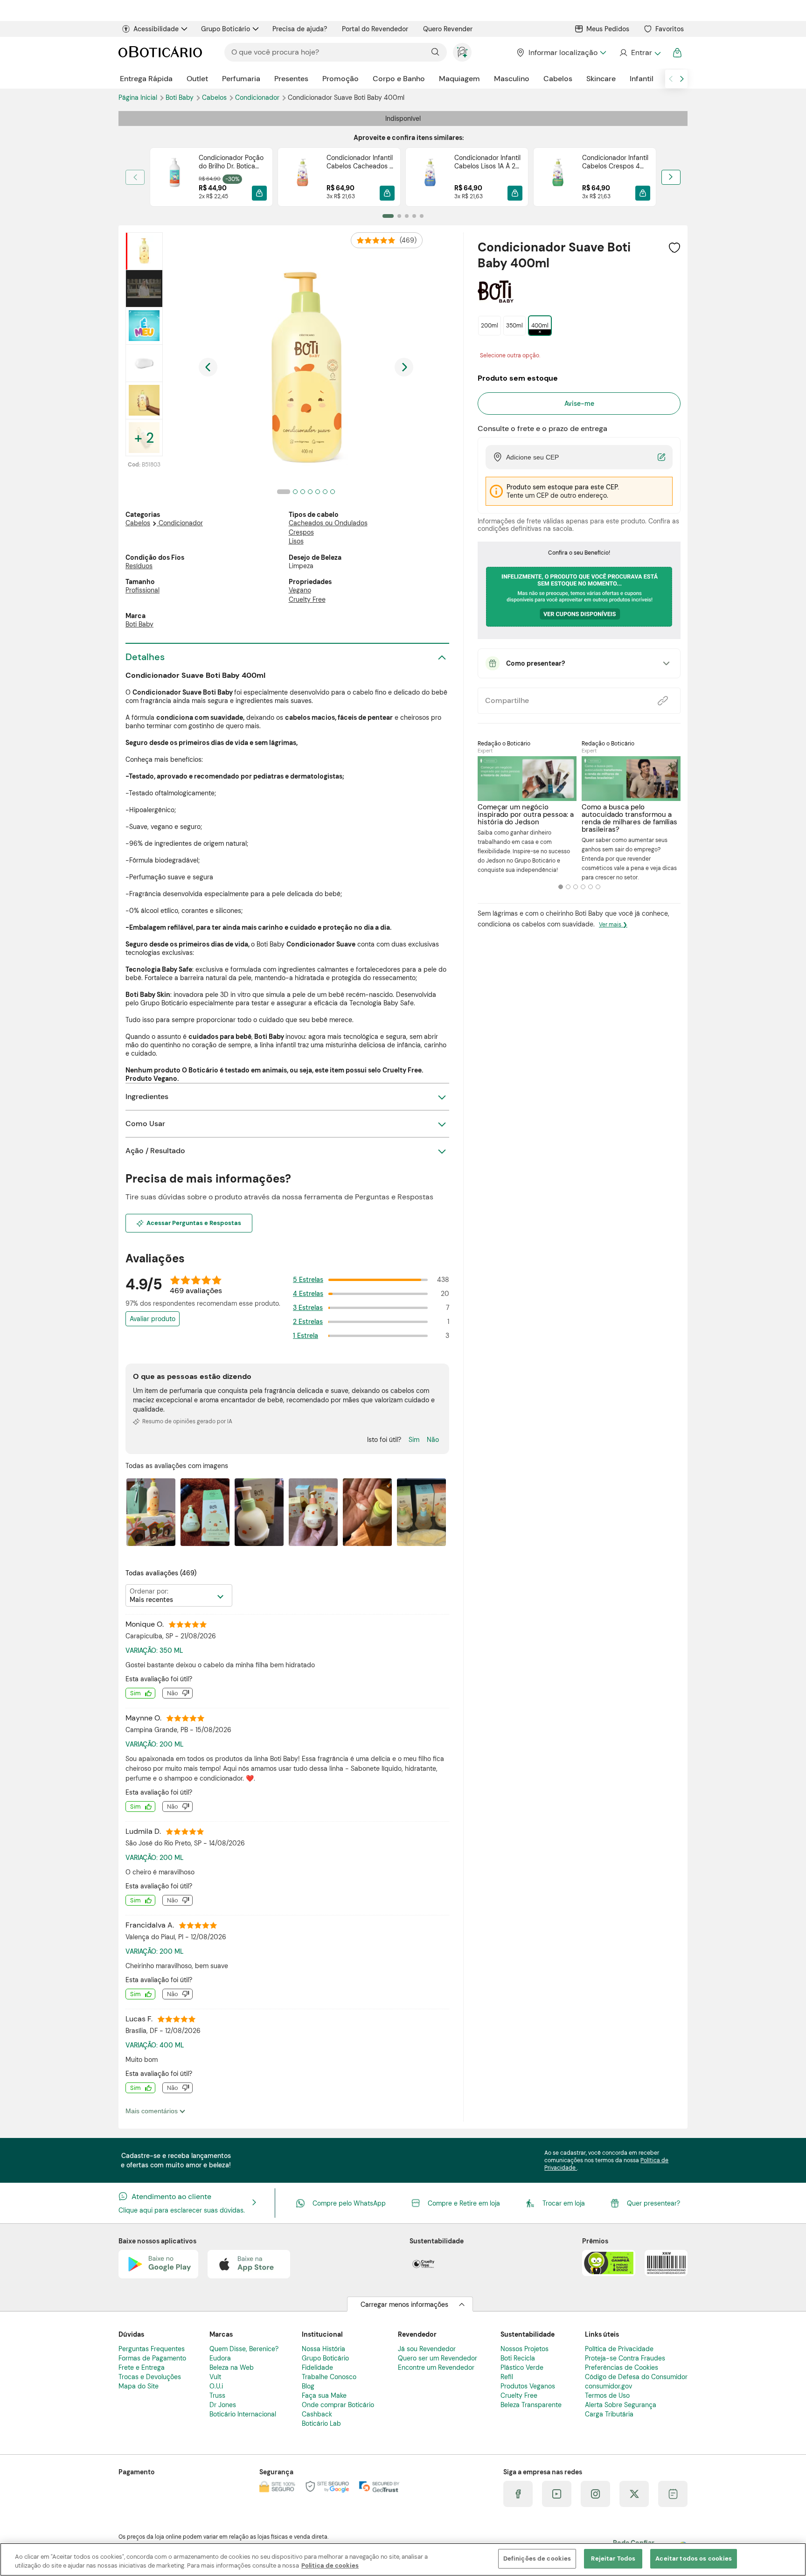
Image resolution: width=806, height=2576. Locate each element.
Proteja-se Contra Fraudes (625, 2358)
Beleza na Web (232, 2367)
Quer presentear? (653, 2203)
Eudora (220, 2358)
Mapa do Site (139, 2386)
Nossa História (323, 2349)
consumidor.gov (608, 2386)
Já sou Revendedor (427, 2349)
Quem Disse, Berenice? (244, 2349)
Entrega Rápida (146, 79)
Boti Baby (181, 97)
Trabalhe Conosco (329, 2377)
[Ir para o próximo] (682, 79)
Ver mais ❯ (613, 925)
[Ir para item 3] (407, 216)
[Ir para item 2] (399, 216)
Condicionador (258, 97)
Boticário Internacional (243, 2414)
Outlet (197, 79)
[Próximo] (671, 177)
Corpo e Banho (399, 79)
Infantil (642, 79)
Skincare (601, 79)
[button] (259, 193)
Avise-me (579, 404)
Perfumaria (241, 79)
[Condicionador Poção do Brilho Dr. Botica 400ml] (174, 177)
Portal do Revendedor (375, 29)
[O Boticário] (160, 52)
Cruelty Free (307, 599)
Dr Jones (223, 2405)
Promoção (340, 79)
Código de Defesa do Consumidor (636, 2377)
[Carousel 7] (333, 492)
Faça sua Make (324, 2395)
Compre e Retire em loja (464, 2203)
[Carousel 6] (598, 887)
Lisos (296, 541)
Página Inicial (139, 97)
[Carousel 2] (568, 887)
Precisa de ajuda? (300, 29)
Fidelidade (317, 2367)
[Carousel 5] (591, 887)
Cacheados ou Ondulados (328, 523)
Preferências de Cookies (622, 2367)
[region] (403, 2559)
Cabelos (558, 79)
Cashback (317, 2414)
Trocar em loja (564, 2203)
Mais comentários (153, 2111)
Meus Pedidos (608, 29)
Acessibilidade (156, 29)
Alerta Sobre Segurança (621, 2405)
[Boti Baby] (496, 299)
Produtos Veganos (528, 2386)
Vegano (300, 590)
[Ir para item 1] (388, 216)
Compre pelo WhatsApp (349, 2203)
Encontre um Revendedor (436, 2367)
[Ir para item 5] (422, 216)
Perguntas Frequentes (152, 2349)
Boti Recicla (518, 2358)
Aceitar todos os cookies (694, 2559)
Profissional (142, 590)
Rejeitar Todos (613, 2559)
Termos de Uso (607, 2395)
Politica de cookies (330, 2566)
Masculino (512, 79)
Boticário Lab (321, 2423)
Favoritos (670, 29)
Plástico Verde (522, 2367)
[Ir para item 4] (414, 216)
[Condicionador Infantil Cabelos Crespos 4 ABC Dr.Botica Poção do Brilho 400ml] (558, 177)
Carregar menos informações (404, 2304)
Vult (215, 2377)
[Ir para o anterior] (671, 79)
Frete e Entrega (142, 2367)
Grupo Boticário (226, 29)
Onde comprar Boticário (338, 2405)
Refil (507, 2377)
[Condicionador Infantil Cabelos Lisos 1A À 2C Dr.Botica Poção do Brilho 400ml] (430, 177)
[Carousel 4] (583, 887)
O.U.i (216, 2386)
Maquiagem (459, 79)
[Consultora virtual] (462, 52)
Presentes (291, 79)
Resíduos (139, 566)
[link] (211, 177)
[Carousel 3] (576, 887)
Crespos (301, 532)
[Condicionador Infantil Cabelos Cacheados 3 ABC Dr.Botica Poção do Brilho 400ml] (302, 177)
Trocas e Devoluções (150, 2377)
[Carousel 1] (561, 887)
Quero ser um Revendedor (438, 2358)
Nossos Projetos (525, 2349)
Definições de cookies (537, 2559)
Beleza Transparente (531, 2405)
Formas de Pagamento (152, 2358)
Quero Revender (448, 29)
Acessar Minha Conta (640, 53)
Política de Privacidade (619, 2349)
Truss (217, 2395)
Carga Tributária (609, 2414)
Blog (308, 2386)
